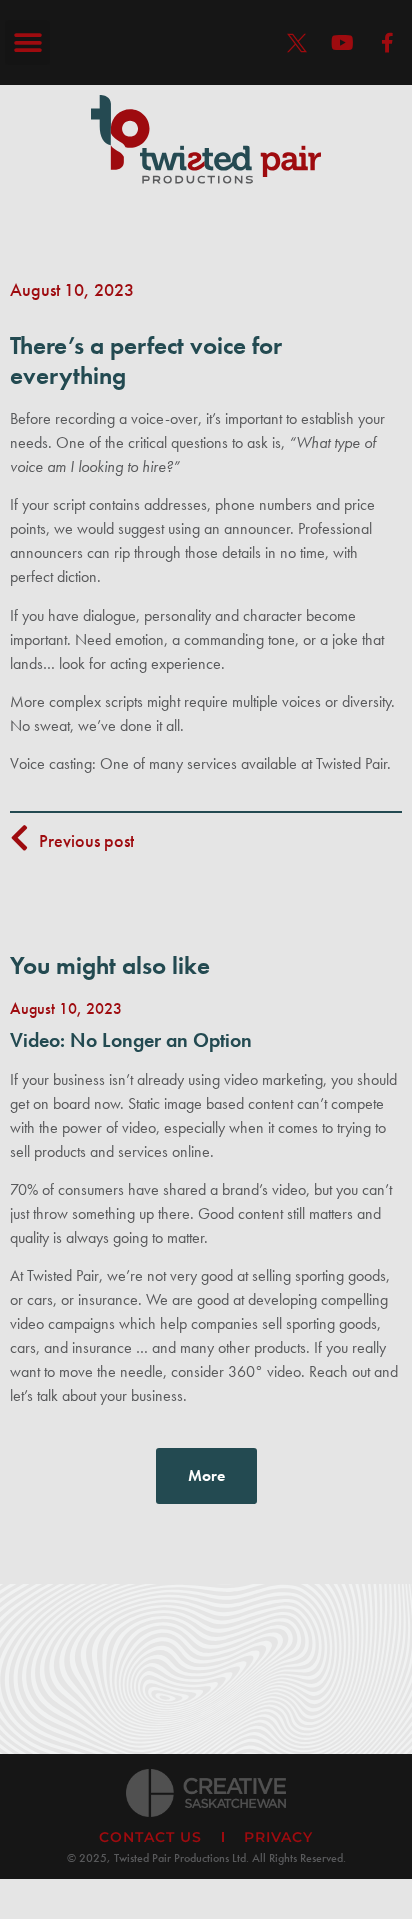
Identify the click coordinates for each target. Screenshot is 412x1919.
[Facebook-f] (387, 43)
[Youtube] (342, 43)
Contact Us (150, 1837)
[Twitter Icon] (297, 43)
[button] (27, 42)
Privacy (278, 1837)
